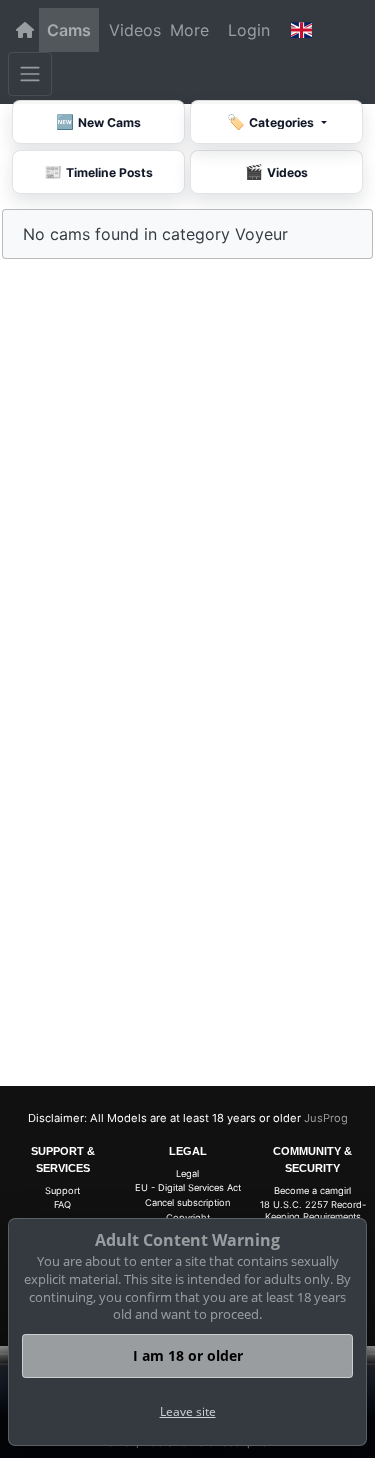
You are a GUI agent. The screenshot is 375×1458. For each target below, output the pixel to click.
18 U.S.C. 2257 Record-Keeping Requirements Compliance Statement (313, 1216)
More (189, 30)
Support (62, 1190)
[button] (301, 30)
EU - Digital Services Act (188, 1187)
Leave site (188, 1411)
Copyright (188, 1217)
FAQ (62, 1204)
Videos (135, 30)
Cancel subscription (187, 1202)
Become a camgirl (312, 1190)
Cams (69, 30)
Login (249, 30)
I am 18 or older (188, 1355)
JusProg (326, 1118)
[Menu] (30, 74)
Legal (187, 1173)
